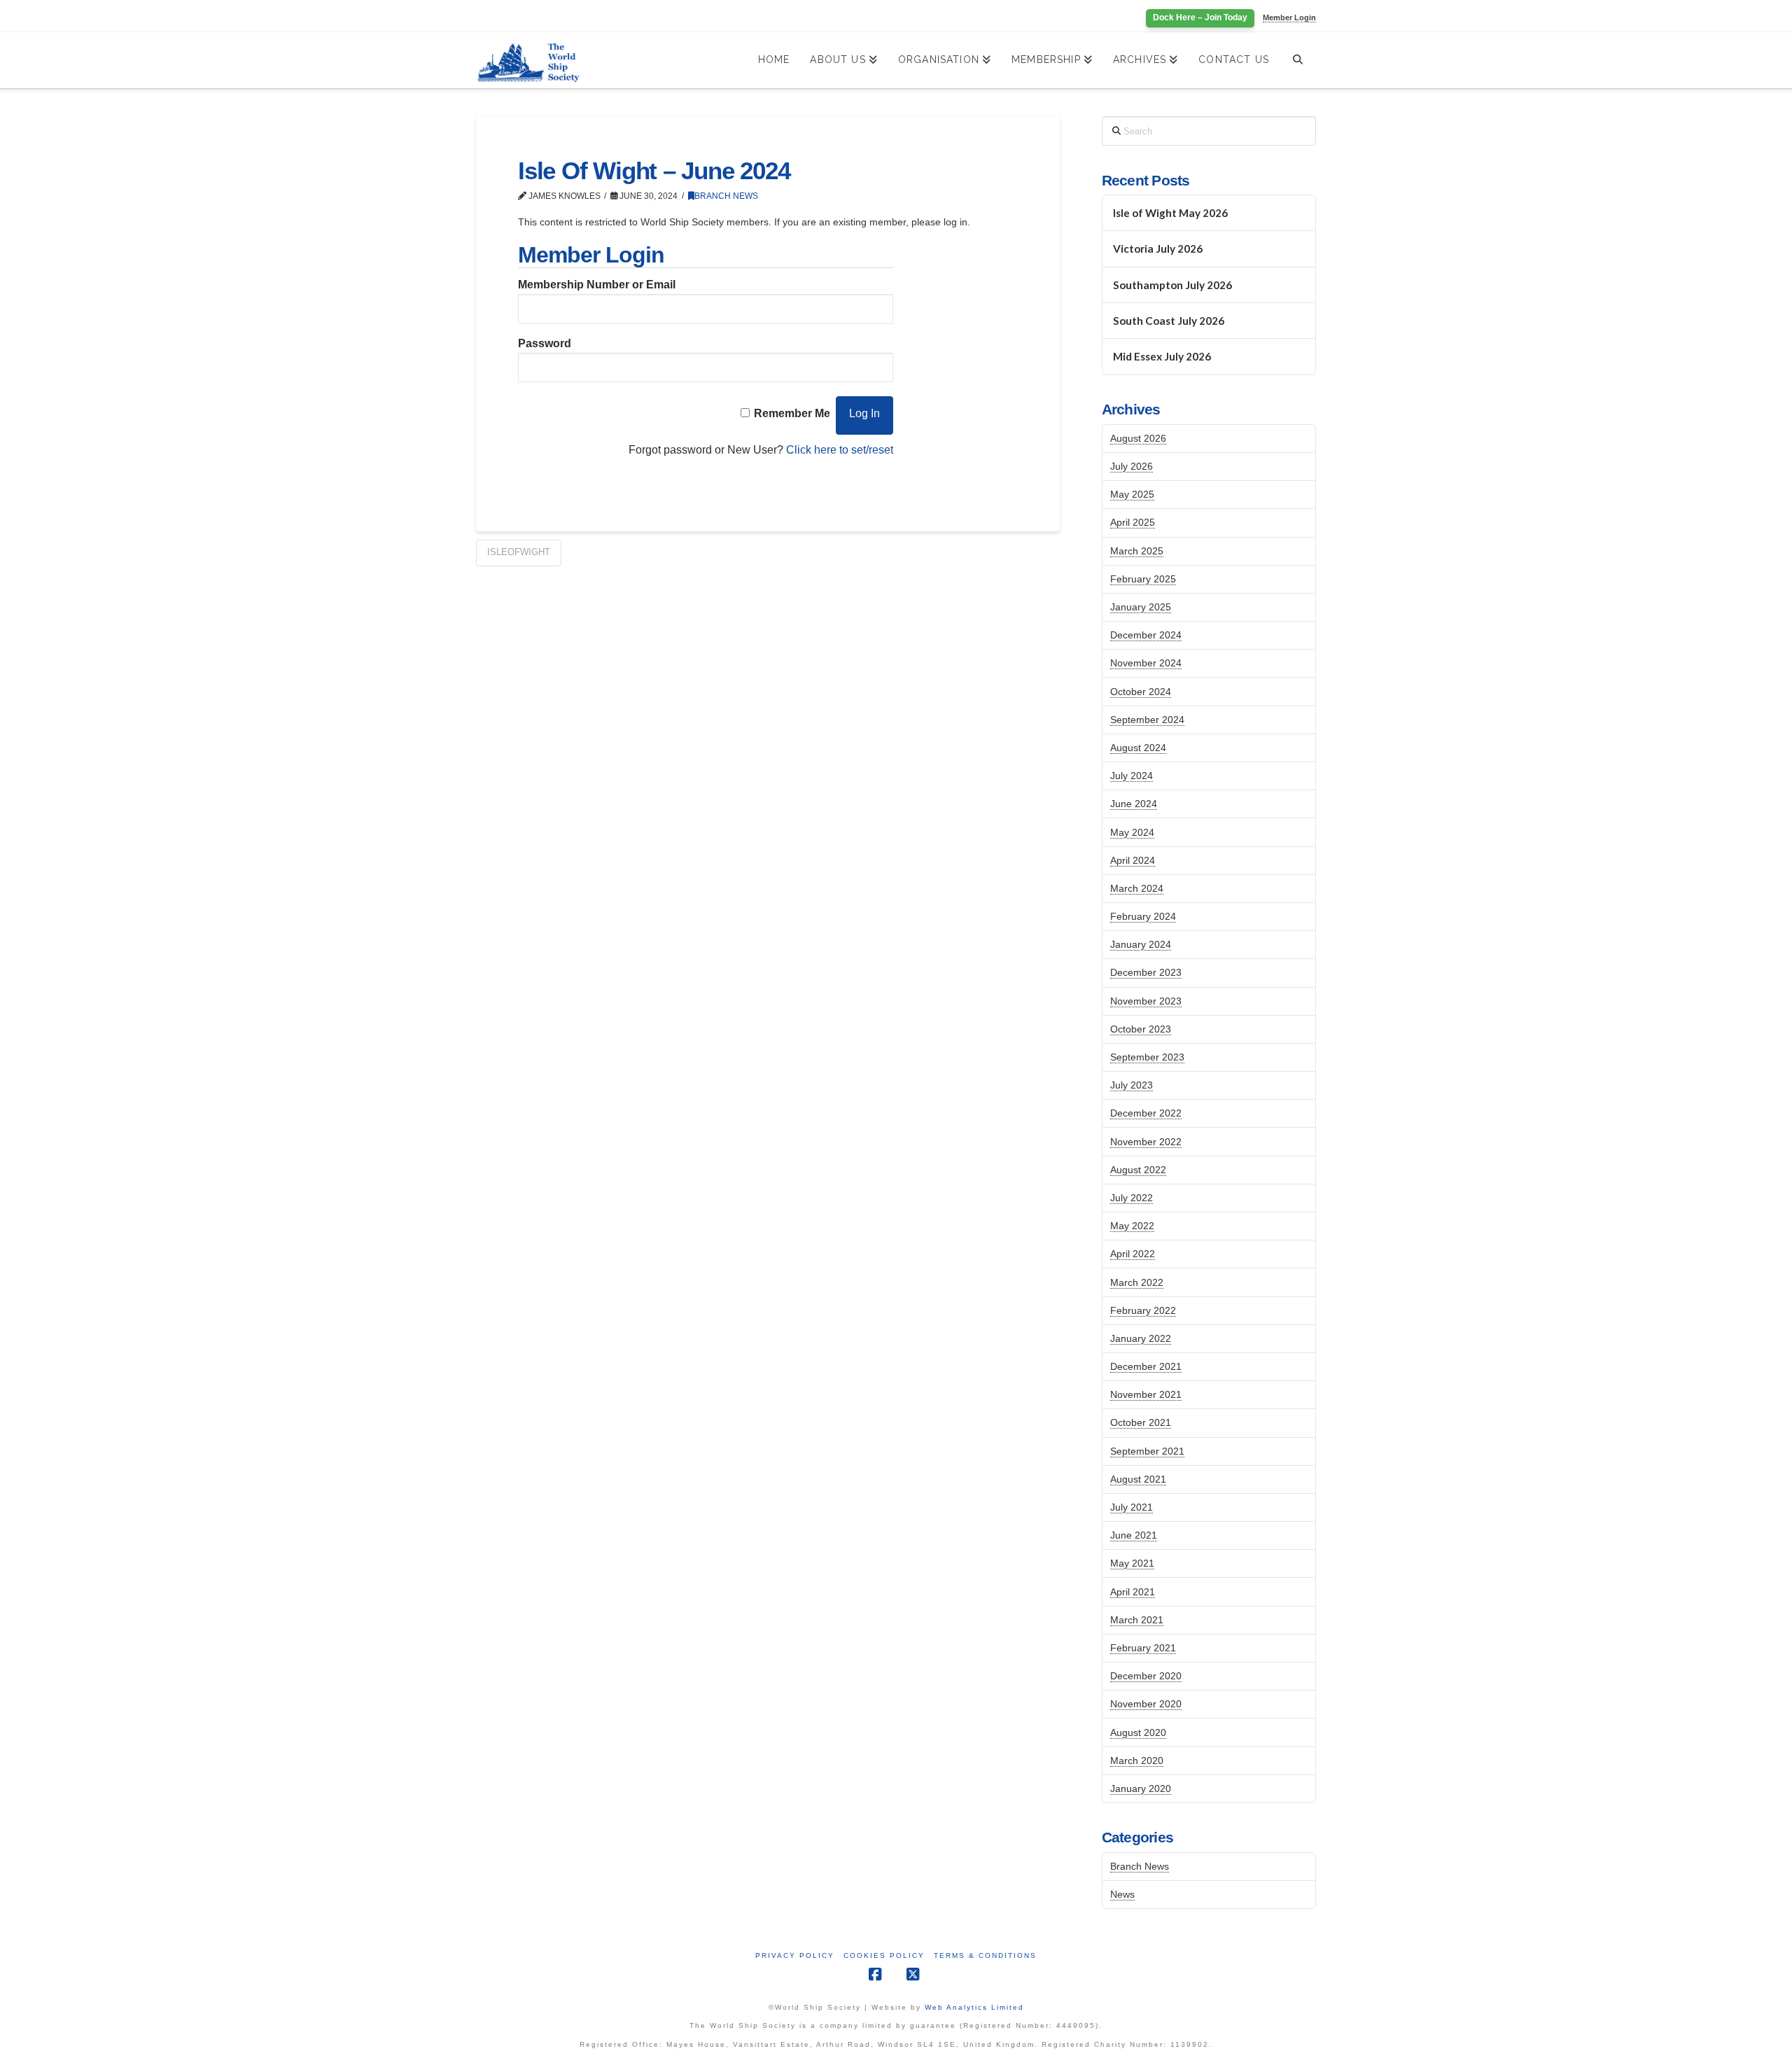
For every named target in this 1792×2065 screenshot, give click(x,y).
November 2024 (1146, 663)
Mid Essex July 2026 (1162, 356)
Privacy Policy (795, 1955)
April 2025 (1133, 522)
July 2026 (1132, 466)
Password (545, 343)
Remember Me (792, 413)
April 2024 (1133, 860)
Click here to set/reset (840, 450)
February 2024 (1143, 916)
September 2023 (1147, 1057)
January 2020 (1141, 1788)
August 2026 (1138, 438)
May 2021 (1132, 1563)
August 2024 (1138, 748)
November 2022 (1146, 1142)
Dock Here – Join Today (1200, 17)
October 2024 (1141, 692)
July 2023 (1132, 1085)
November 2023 (1146, 1001)
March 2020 (1137, 1760)
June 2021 (1134, 1535)
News (1122, 1894)
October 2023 (1141, 1029)
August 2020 (1138, 1732)
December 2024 (1146, 635)
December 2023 (1146, 972)
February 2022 (1143, 1310)
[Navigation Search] (1297, 60)
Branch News (726, 196)
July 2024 (1132, 776)
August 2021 (1138, 1479)
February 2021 (1143, 1648)
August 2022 (1138, 1170)
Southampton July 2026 (1172, 285)
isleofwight (519, 552)
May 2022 (1132, 1226)
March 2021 (1137, 1620)
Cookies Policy (884, 1955)
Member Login (1289, 17)
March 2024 (1137, 888)
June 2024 (1134, 804)
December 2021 (1146, 1366)
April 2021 (1133, 1592)
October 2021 (1141, 1422)
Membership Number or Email (597, 285)
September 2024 (1147, 720)
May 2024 (1132, 832)
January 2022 (1141, 1338)
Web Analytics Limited (974, 2007)
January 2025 (1141, 607)
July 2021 (1132, 1507)
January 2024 (1141, 944)
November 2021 (1146, 1394)
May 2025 (1132, 494)
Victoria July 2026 (1158, 248)
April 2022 (1133, 1254)
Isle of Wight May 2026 (1170, 213)
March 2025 (1137, 551)
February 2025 (1143, 579)
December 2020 (1146, 1676)
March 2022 (1137, 1282)
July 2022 (1132, 1198)
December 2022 (1146, 1113)
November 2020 (1146, 1704)
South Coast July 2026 (1169, 321)
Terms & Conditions (985, 1955)
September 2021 (1147, 1451)
